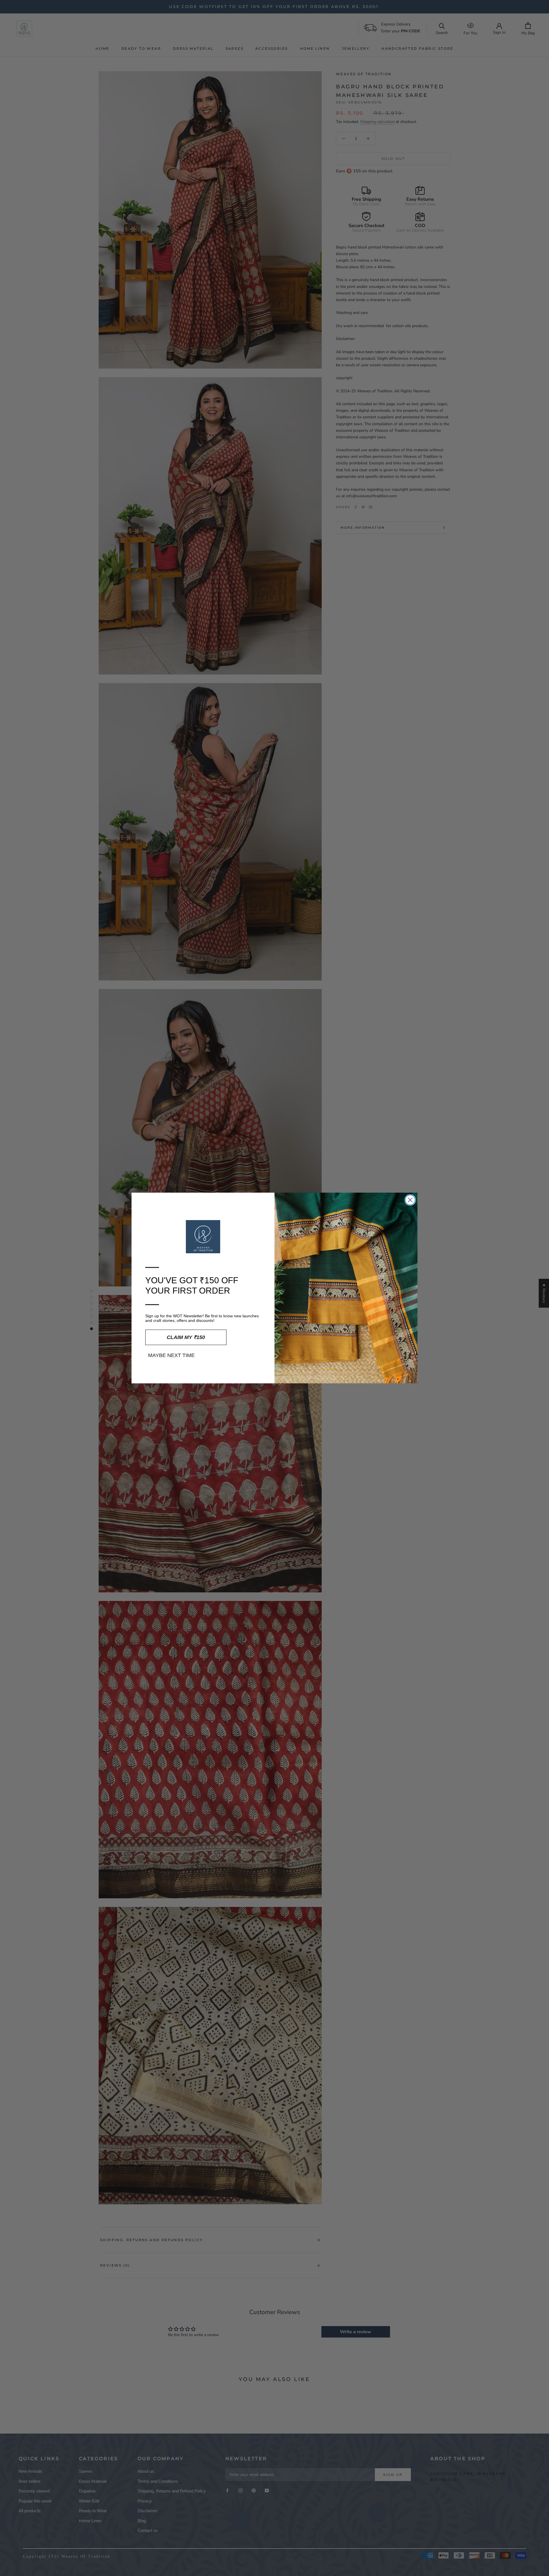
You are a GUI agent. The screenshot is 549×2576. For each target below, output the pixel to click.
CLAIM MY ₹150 (186, 1337)
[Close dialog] (410, 1200)
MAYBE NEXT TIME (171, 1355)
